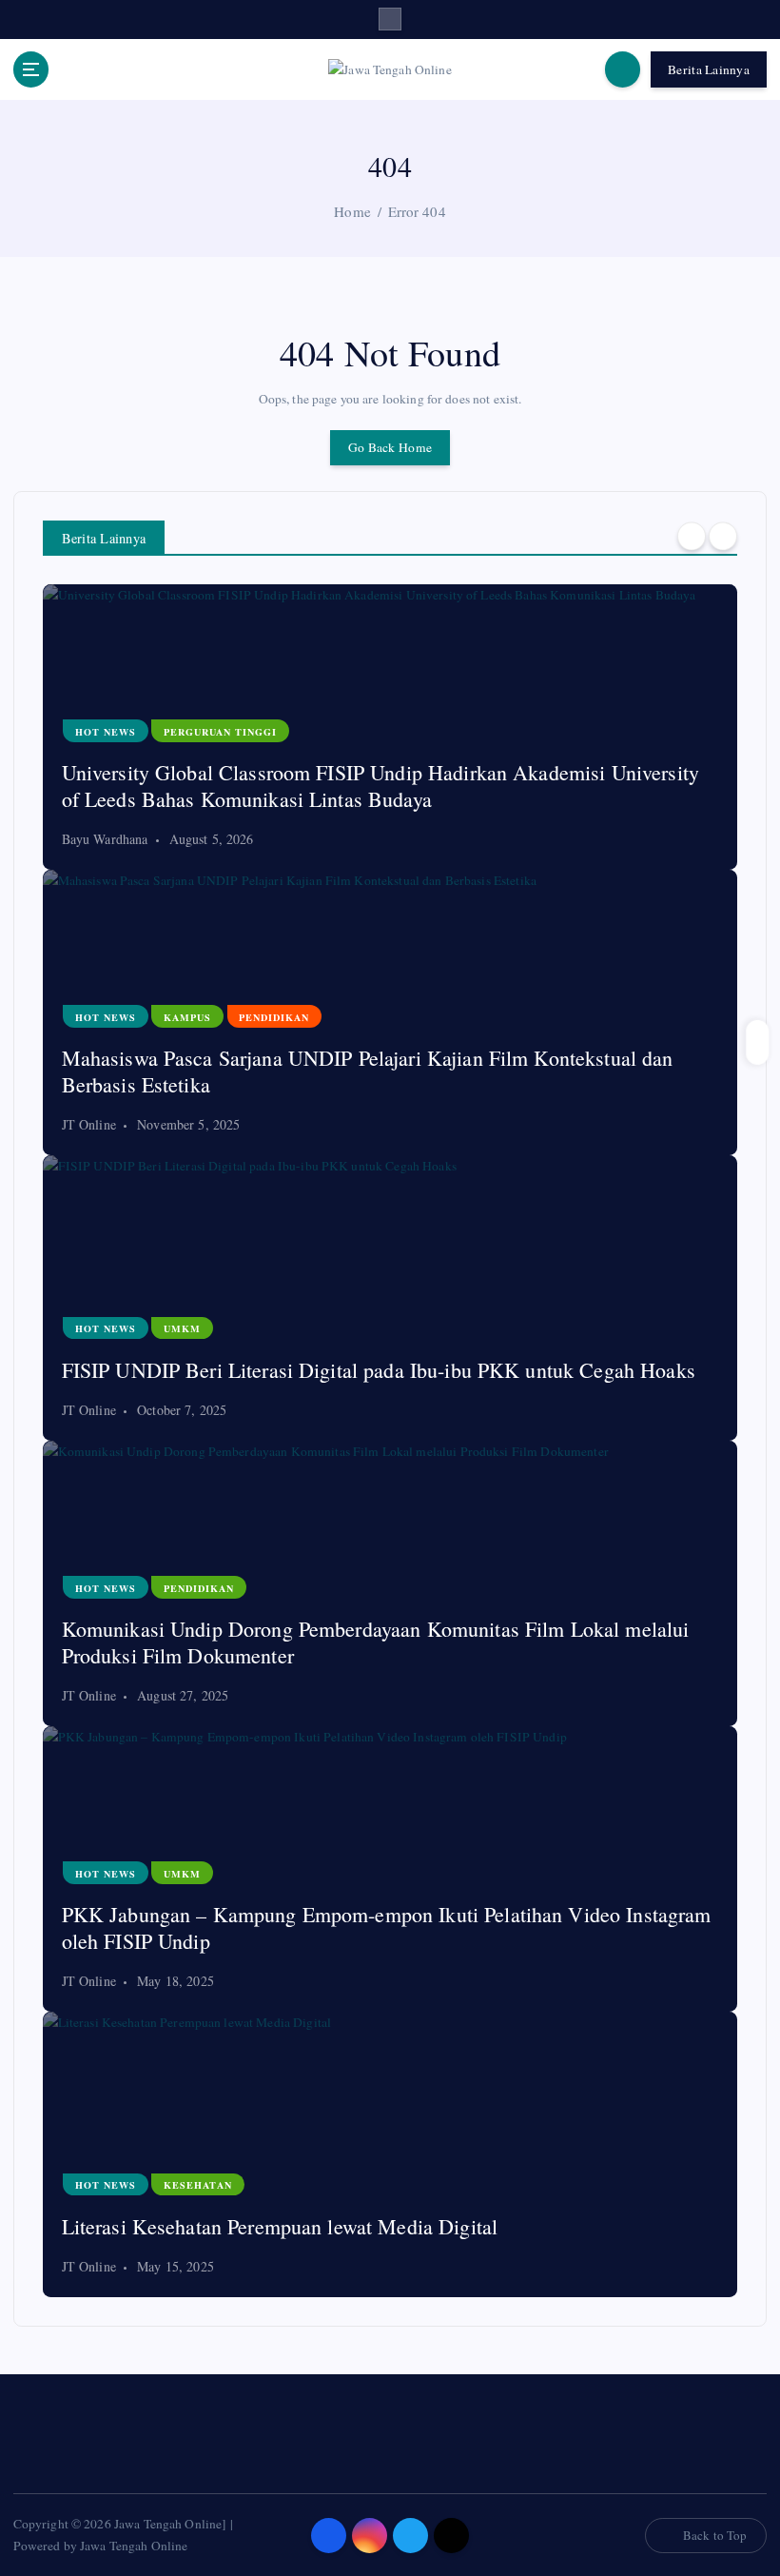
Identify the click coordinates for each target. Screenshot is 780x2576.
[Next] (723, 537)
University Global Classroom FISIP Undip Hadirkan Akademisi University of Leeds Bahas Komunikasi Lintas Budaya (380, 786)
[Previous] (692, 537)
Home (352, 211)
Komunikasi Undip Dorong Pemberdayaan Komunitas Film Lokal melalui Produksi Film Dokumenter (376, 1642)
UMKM (182, 1328)
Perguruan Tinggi (220, 732)
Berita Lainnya (709, 69)
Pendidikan (274, 1017)
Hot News (106, 732)
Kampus (187, 1017)
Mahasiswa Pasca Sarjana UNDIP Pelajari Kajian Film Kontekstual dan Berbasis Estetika (368, 1071)
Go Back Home (390, 447)
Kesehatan (198, 2185)
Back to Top (715, 2535)
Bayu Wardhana (105, 839)
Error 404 (417, 211)
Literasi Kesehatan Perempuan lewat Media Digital (280, 2226)
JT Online (89, 1124)
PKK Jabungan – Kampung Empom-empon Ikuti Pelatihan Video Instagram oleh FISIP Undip (387, 1927)
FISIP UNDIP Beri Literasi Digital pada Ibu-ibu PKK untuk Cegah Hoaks (379, 1370)
